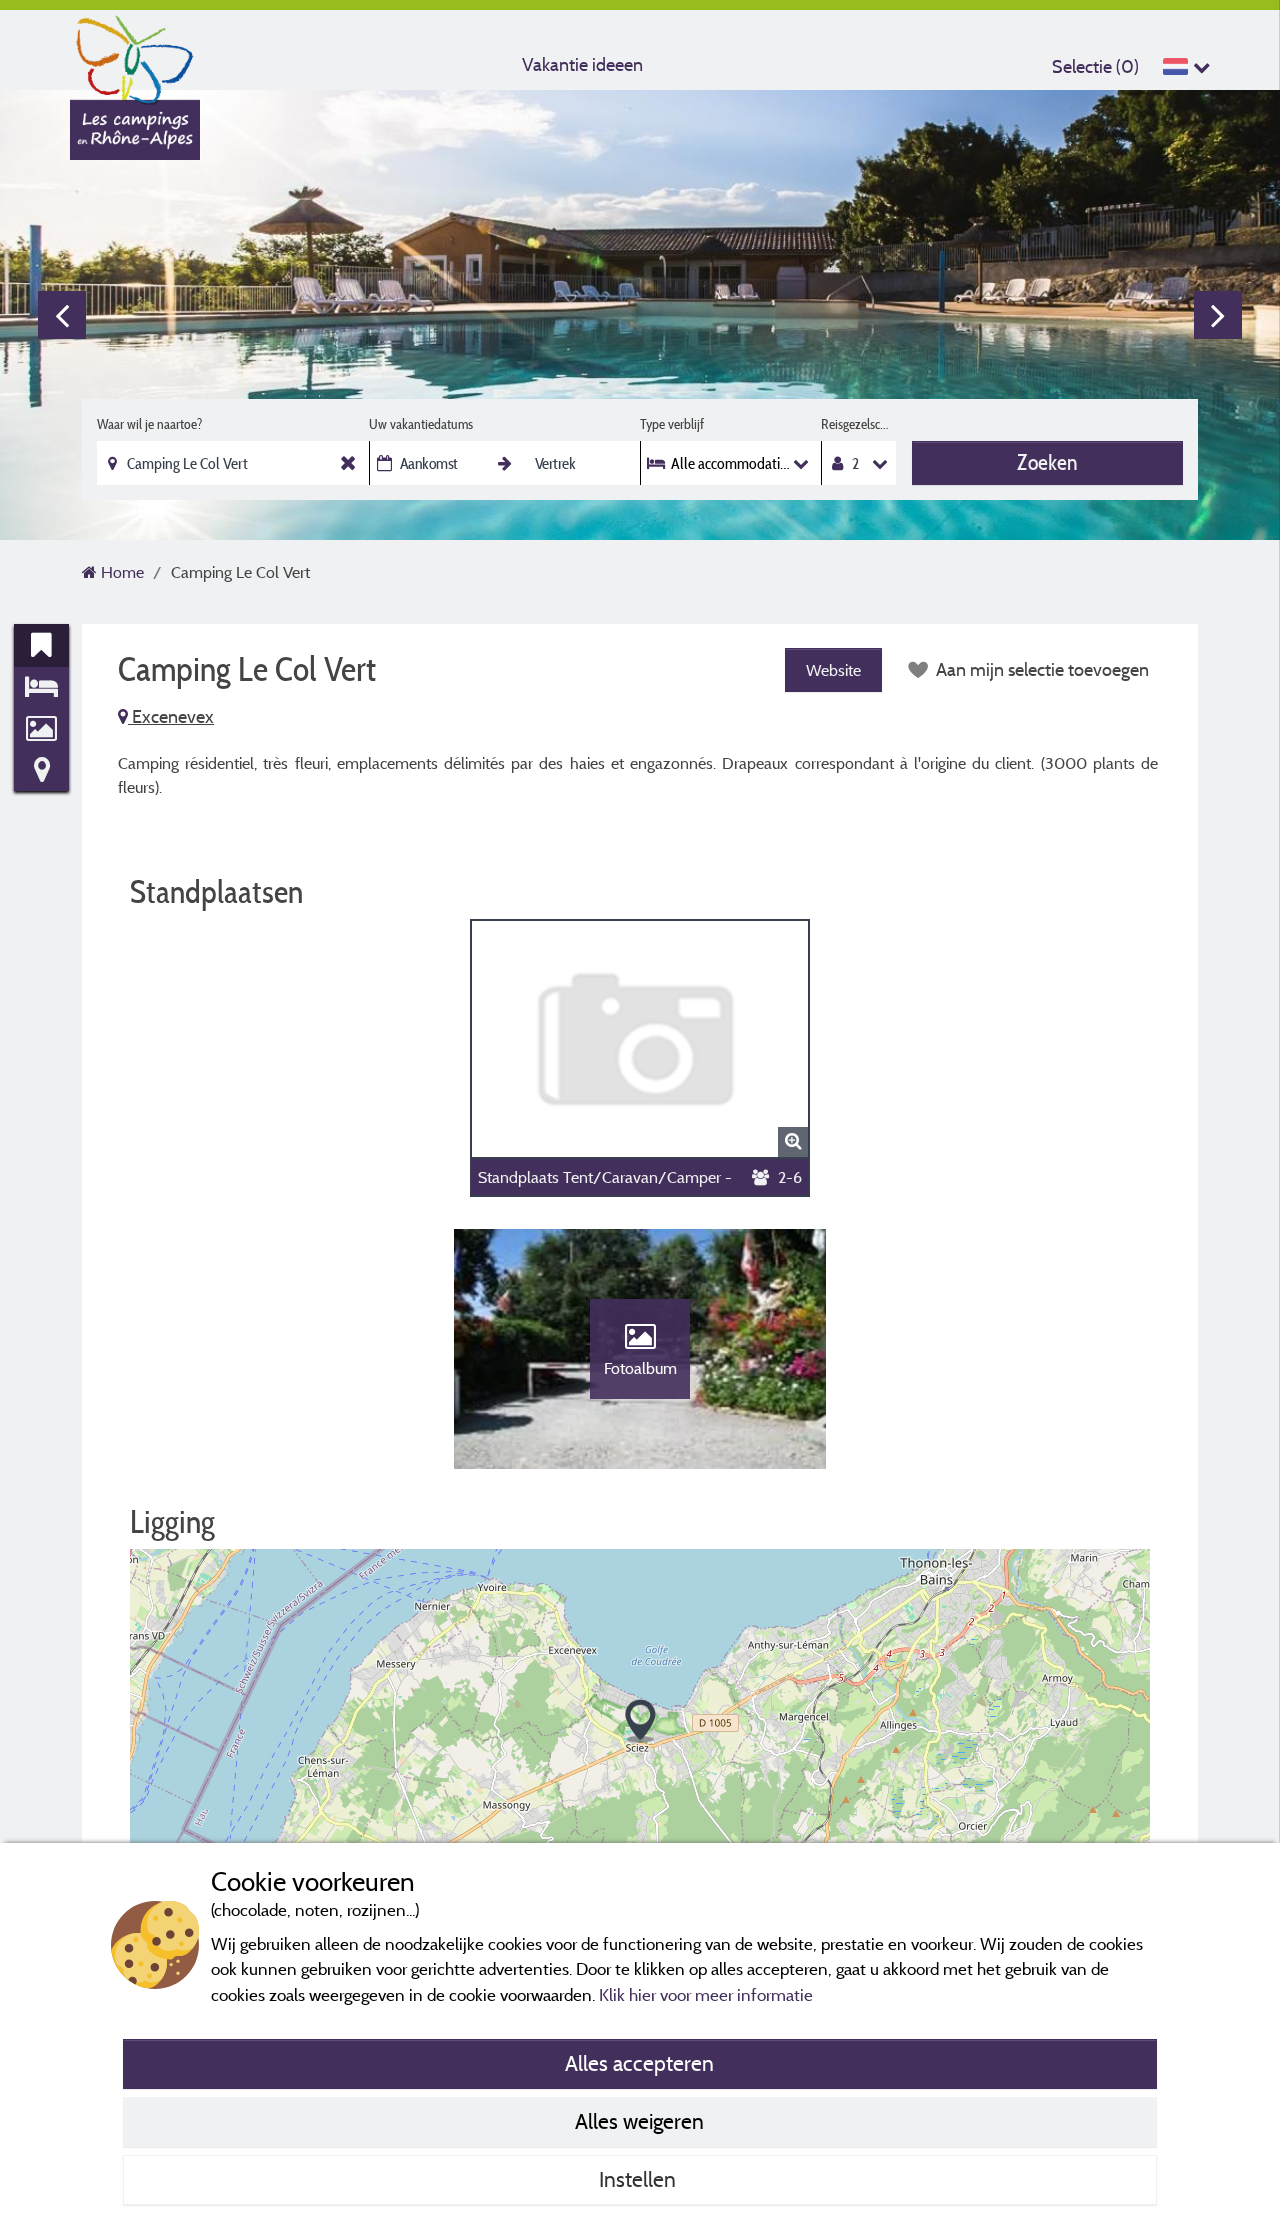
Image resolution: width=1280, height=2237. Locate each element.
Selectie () (1095, 66)
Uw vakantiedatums (421, 424)
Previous (62, 315)
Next (1218, 315)
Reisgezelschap (858, 424)
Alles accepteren (639, 2063)
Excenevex (171, 716)
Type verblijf (672, 424)
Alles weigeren (639, 2121)
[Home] (135, 55)
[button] (640, 1721)
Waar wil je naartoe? (149, 424)
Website (833, 670)
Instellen (640, 2179)
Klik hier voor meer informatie (706, 1994)
